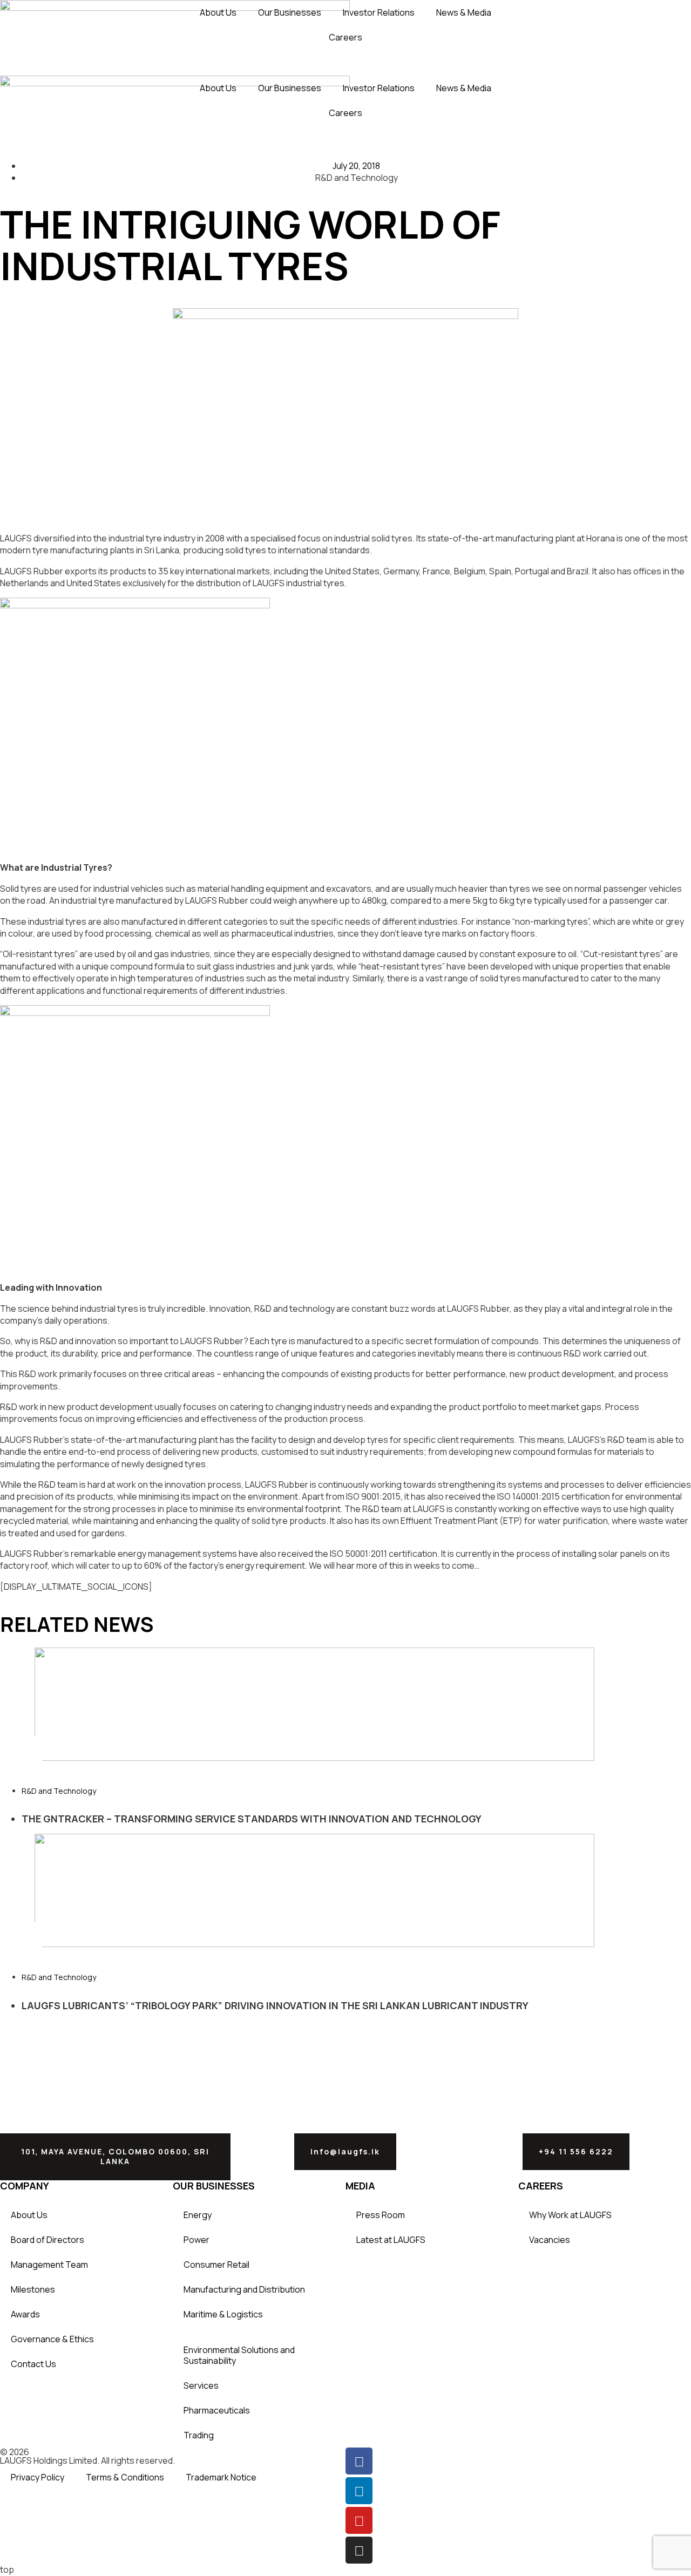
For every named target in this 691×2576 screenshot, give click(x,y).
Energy (198, 2215)
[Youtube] (359, 2520)
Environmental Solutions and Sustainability (239, 2355)
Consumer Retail (216, 2265)
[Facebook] (359, 2461)
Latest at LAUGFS (391, 2240)
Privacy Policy (38, 2477)
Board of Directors (48, 2240)
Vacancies (550, 2240)
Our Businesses (290, 12)
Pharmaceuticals (217, 2410)
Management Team (49, 2265)
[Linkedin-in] (359, 2491)
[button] (21, 1748)
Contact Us (33, 2364)
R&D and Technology (59, 1791)
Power (197, 2240)
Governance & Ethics (52, 2339)
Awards (25, 2314)
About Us (218, 12)
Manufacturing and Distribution (244, 2289)
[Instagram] (359, 2550)
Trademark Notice (221, 2477)
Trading (199, 2435)
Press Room (381, 2215)
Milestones (33, 2289)
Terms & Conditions (125, 2477)
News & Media (464, 12)
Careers (345, 37)
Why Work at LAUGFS (570, 2215)
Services (201, 2385)
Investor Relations (379, 12)
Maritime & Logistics (223, 2314)
